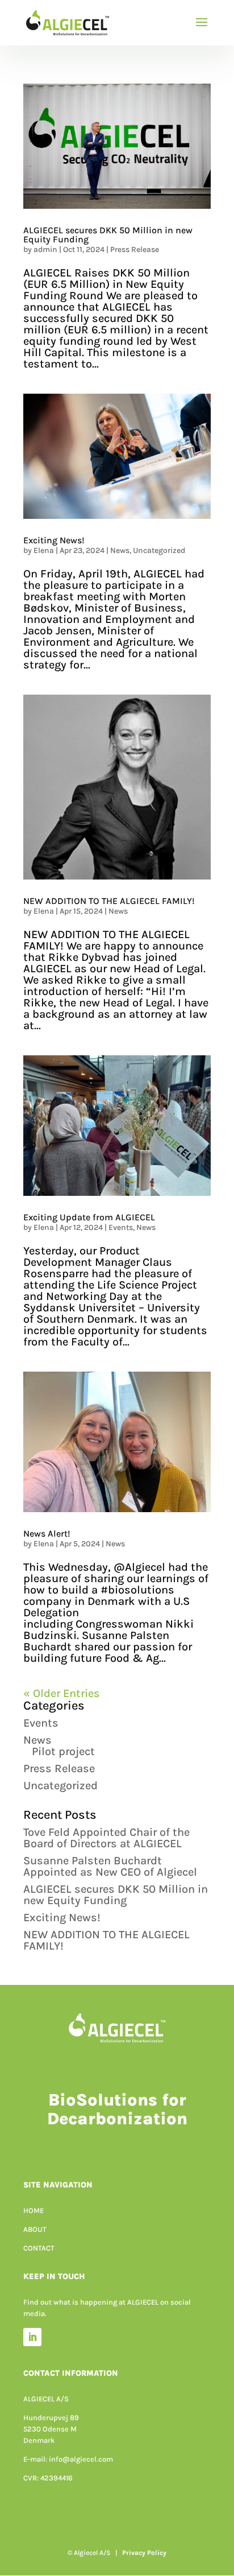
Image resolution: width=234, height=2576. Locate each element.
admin (45, 249)
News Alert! (47, 1533)
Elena (44, 550)
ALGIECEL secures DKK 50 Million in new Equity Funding (108, 235)
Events (121, 1227)
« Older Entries (62, 1693)
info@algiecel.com (81, 2459)
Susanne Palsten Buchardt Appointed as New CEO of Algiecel (112, 1866)
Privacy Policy (144, 2553)
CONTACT (39, 2248)
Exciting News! (54, 540)
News (120, 550)
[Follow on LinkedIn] (32, 2337)
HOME (34, 2210)
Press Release (135, 249)
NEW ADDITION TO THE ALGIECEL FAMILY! (109, 901)
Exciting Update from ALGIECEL (89, 1217)
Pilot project (63, 1751)
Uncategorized (159, 550)
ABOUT (35, 2229)
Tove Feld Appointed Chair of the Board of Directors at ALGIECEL (106, 1838)
